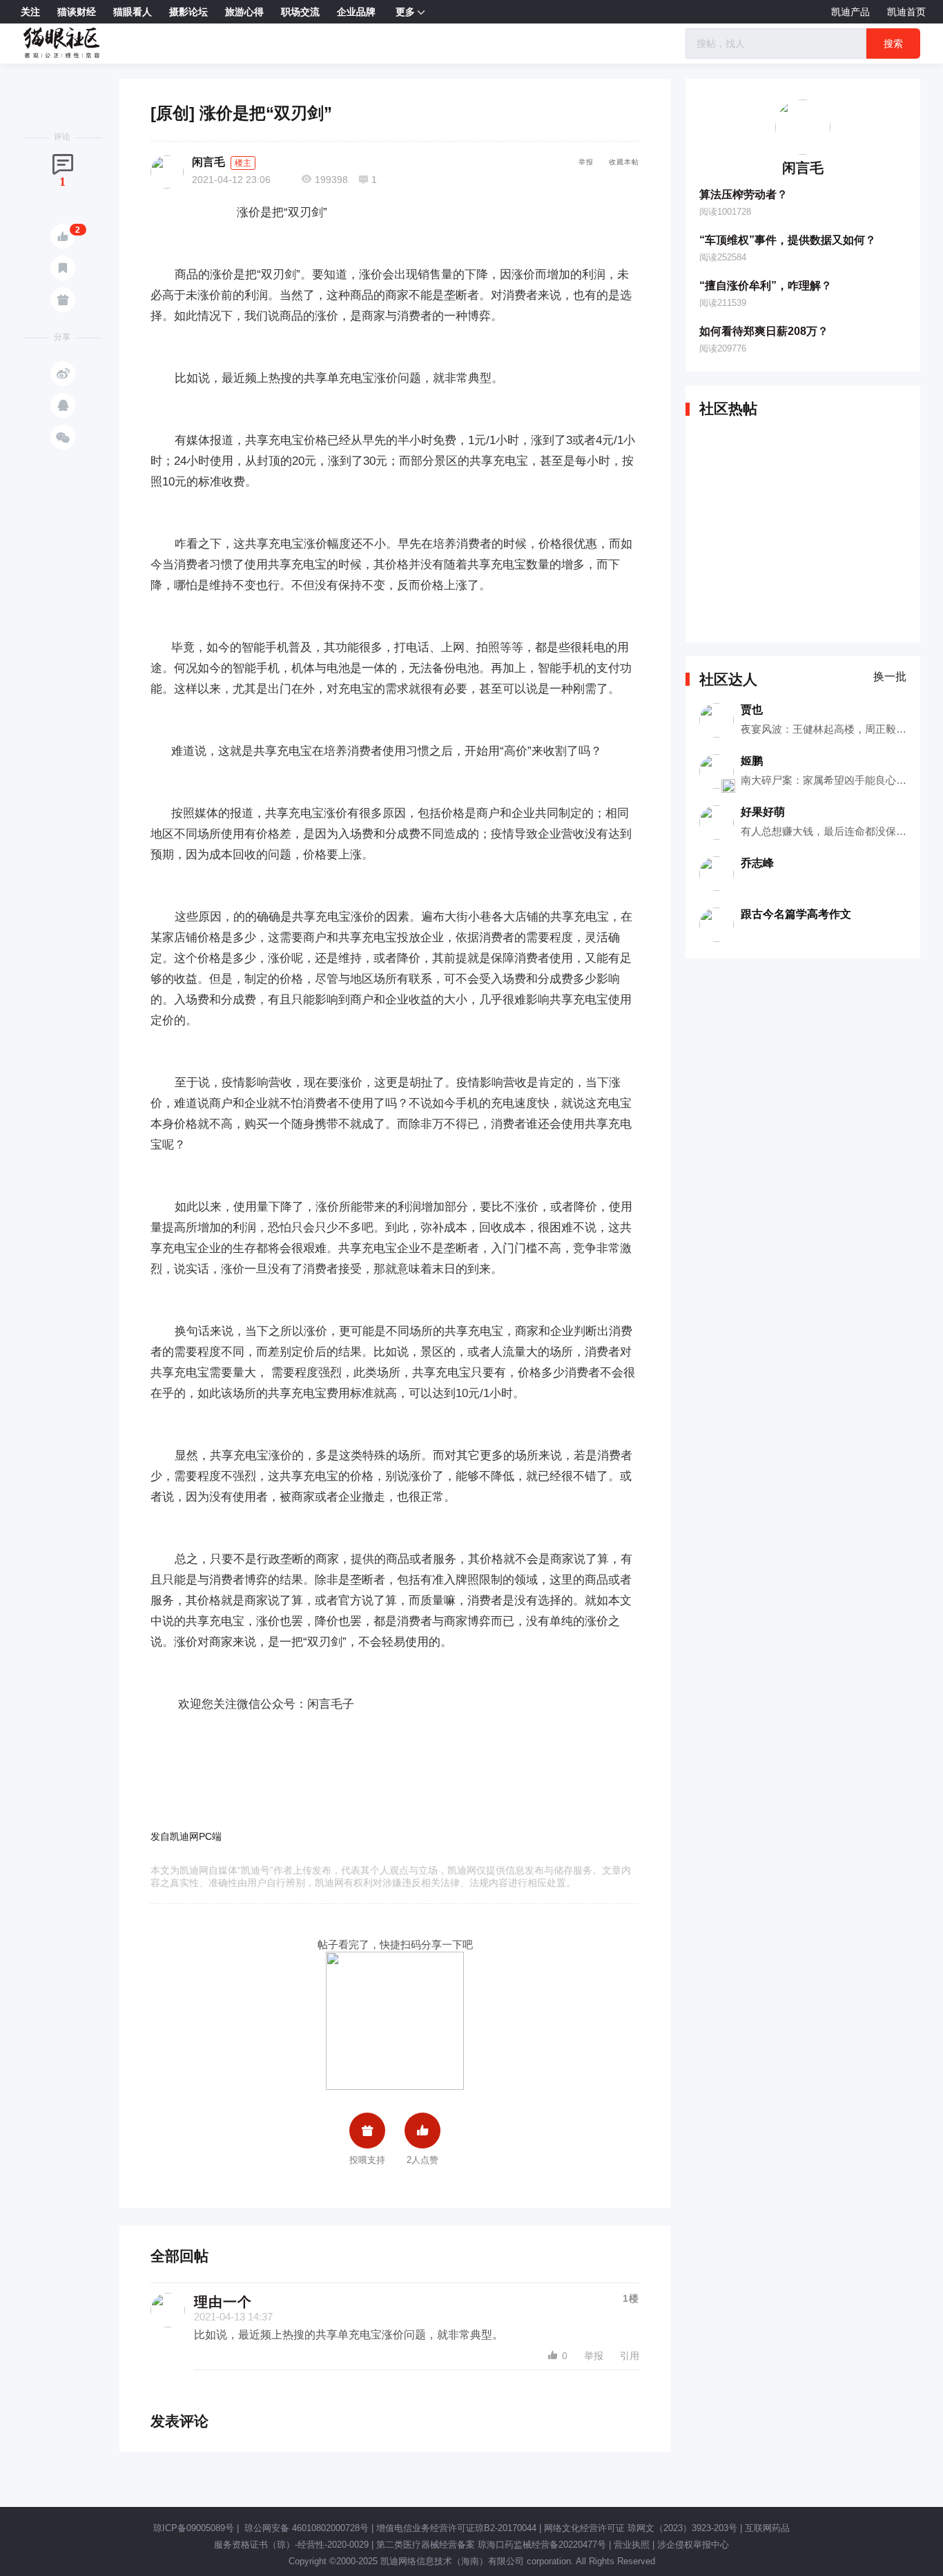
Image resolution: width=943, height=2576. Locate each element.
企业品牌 (356, 12)
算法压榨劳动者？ (743, 194)
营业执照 (632, 2545)
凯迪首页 (906, 12)
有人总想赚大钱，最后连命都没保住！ (829, 831)
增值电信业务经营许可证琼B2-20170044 (456, 2528)
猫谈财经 (77, 12)
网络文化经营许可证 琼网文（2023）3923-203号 (641, 2528)
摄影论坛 (188, 12)
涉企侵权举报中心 (693, 2545)
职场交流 (300, 12)
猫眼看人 (133, 12)
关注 (30, 12)
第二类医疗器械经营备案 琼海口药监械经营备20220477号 (491, 2545)
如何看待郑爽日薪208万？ (764, 331)
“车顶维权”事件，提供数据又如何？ (788, 240)
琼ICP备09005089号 (194, 2528)
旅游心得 (244, 12)
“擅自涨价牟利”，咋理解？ (766, 286)
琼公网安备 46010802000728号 (305, 2528)
